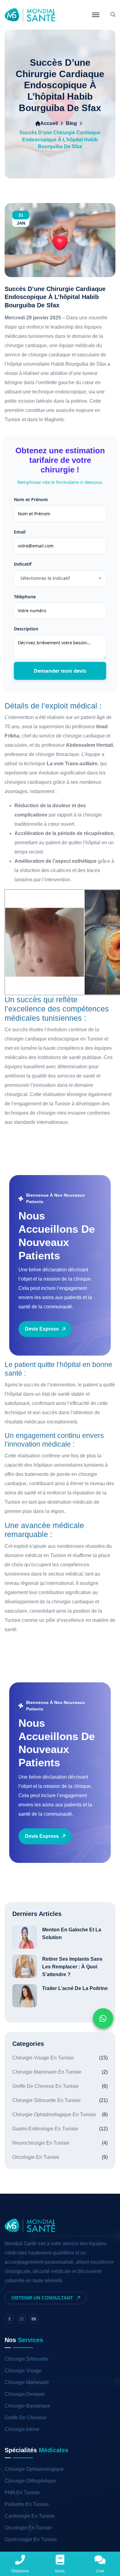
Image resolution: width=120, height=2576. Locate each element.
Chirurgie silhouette (26, 2359)
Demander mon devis (60, 671)
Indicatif (23, 564)
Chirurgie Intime (22, 2429)
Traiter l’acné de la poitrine (75, 1988)
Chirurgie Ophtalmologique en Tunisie (60, 2115)
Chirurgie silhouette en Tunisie (60, 2100)
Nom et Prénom (31, 499)
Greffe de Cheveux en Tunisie (60, 2086)
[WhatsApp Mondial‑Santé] (103, 2018)
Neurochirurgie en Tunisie (60, 2143)
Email (20, 532)
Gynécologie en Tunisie (31, 2539)
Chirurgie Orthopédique (30, 2481)
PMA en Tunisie (22, 2493)
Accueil (49, 123)
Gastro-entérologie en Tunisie (60, 2129)
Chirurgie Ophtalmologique (34, 2469)
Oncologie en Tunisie (60, 2157)
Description (26, 629)
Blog (71, 123)
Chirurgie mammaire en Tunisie (60, 2072)
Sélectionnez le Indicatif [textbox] (45, 578)
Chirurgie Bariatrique (27, 2406)
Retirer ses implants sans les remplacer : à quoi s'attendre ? (72, 1967)
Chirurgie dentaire (25, 2394)
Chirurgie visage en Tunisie (60, 2058)
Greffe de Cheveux (26, 2418)
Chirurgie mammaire (27, 2382)
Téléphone (25, 597)
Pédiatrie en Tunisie (27, 2504)
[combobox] (60, 578)
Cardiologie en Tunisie (30, 2516)
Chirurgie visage (23, 2371)
